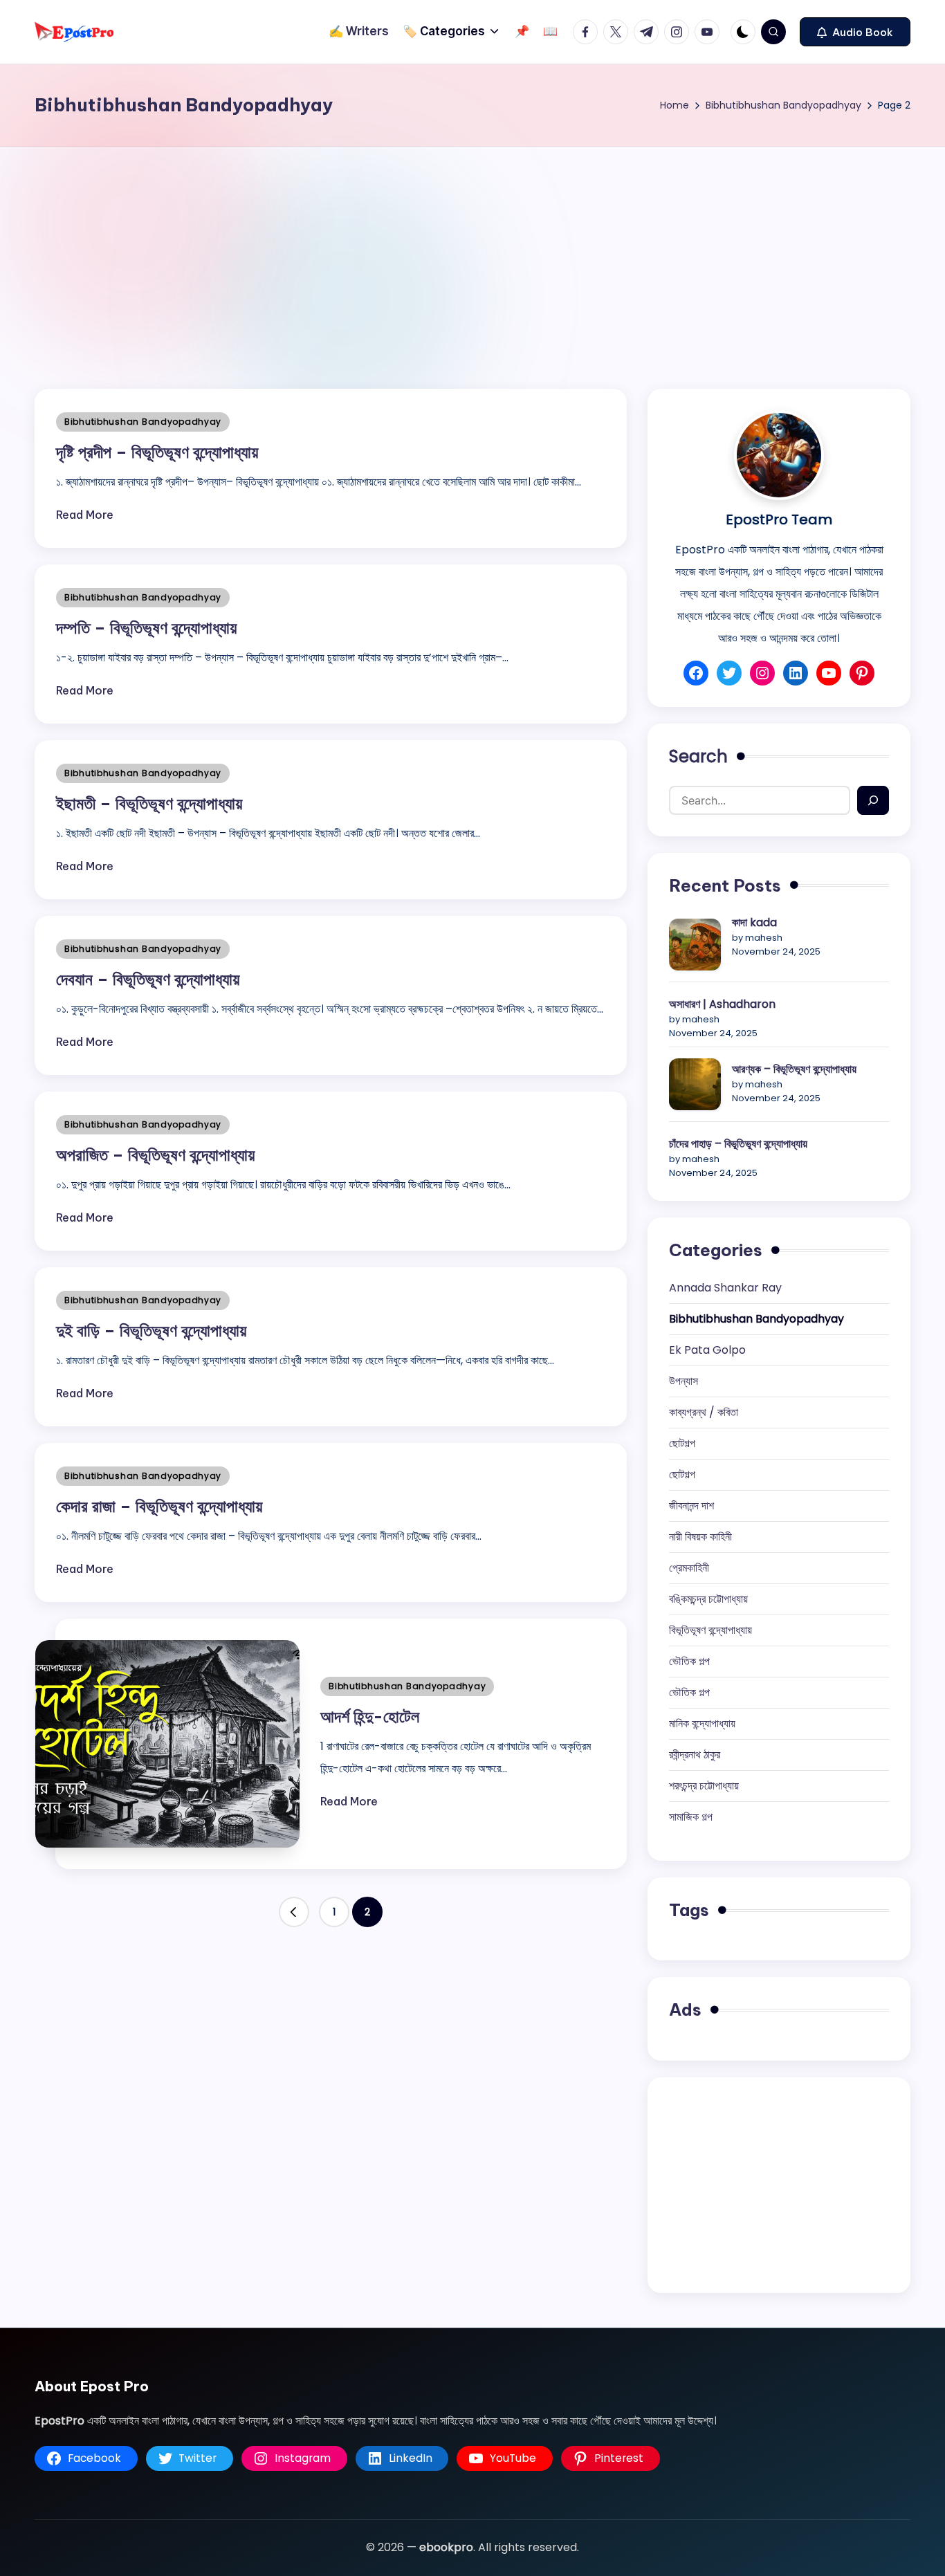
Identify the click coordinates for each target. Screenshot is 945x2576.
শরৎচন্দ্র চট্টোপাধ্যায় (704, 1786)
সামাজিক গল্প (691, 1817)
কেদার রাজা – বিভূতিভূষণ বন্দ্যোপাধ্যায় (159, 1506)
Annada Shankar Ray (725, 1288)
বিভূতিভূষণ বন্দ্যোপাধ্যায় (710, 1630)
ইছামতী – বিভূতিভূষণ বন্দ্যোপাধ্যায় (149, 803)
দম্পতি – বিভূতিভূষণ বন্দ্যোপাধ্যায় (146, 627)
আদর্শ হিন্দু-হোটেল (370, 1716)
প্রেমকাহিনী (689, 1568)
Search (698, 756)
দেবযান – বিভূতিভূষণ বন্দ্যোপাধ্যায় (148, 979)
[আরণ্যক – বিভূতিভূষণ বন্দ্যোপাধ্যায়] (695, 1084)
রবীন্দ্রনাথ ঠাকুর (695, 1755)
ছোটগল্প (682, 1443)
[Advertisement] (472, 250)
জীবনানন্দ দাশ (691, 1506)
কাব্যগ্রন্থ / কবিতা (704, 1412)
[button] (855, 32)
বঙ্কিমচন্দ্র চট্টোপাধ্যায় (708, 1599)
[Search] (873, 800)
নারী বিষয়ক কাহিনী (700, 1537)
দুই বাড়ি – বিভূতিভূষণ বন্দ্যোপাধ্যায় (151, 1330)
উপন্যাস (683, 1381)
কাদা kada (754, 922)
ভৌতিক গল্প (689, 1661)
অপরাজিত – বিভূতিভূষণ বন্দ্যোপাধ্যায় (155, 1154)
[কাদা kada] (695, 945)
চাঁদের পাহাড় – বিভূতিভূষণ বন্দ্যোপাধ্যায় (738, 1144)
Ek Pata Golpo (707, 1350)
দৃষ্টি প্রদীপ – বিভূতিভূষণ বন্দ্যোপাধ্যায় (157, 452)
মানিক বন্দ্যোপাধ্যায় (702, 1723)
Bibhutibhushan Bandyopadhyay (143, 422)
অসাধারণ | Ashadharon (722, 1004)
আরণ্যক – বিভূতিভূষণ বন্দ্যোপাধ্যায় (794, 1069)
